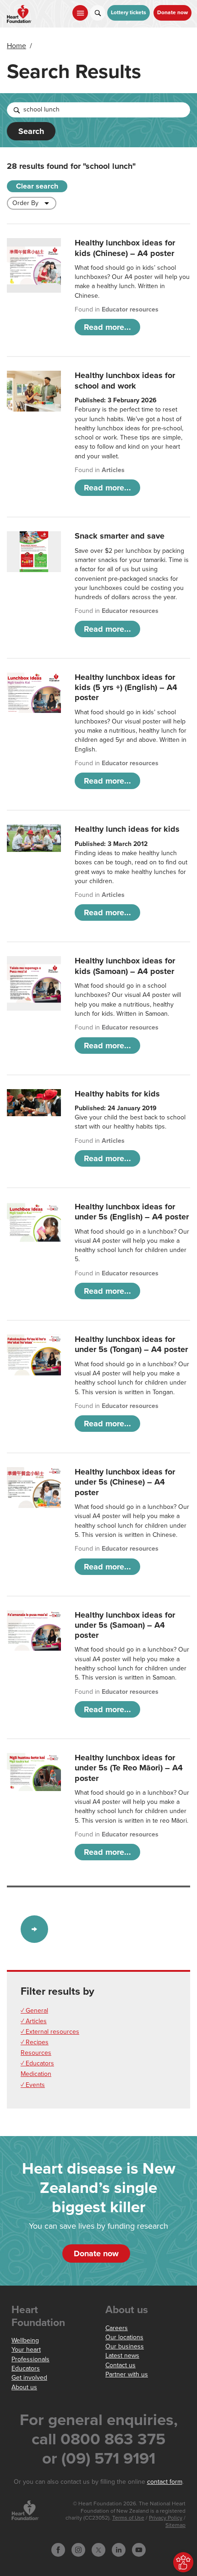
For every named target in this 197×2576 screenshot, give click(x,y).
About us (24, 2387)
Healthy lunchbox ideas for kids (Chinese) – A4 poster (125, 248)
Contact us (120, 2365)
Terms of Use (128, 2518)
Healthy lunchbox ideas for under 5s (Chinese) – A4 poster (125, 1482)
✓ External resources (50, 2032)
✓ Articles (34, 2021)
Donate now (172, 13)
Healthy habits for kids (117, 1094)
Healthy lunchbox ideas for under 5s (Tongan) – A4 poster (131, 1344)
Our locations (124, 2337)
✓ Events (33, 2085)
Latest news (122, 2356)
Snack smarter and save (120, 536)
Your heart (26, 2350)
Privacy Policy (166, 2518)
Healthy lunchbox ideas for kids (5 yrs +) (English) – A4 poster (126, 687)
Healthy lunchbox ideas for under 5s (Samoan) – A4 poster (125, 1625)
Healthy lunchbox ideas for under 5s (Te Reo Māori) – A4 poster (129, 1768)
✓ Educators (37, 2063)
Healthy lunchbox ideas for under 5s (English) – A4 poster (132, 1212)
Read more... (107, 327)
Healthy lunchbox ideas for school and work (125, 380)
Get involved (29, 2378)
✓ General (34, 2011)
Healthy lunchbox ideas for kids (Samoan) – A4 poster (125, 966)
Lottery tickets (129, 13)
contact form (165, 2482)
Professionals (30, 2359)
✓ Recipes (35, 2042)
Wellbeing (25, 2340)
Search (31, 131)
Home (16, 46)
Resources (36, 2053)
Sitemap (175, 2525)
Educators (26, 2368)
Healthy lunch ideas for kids (127, 829)
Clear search (37, 186)
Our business (125, 2346)
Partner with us (127, 2374)
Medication (36, 2074)
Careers (117, 2328)
